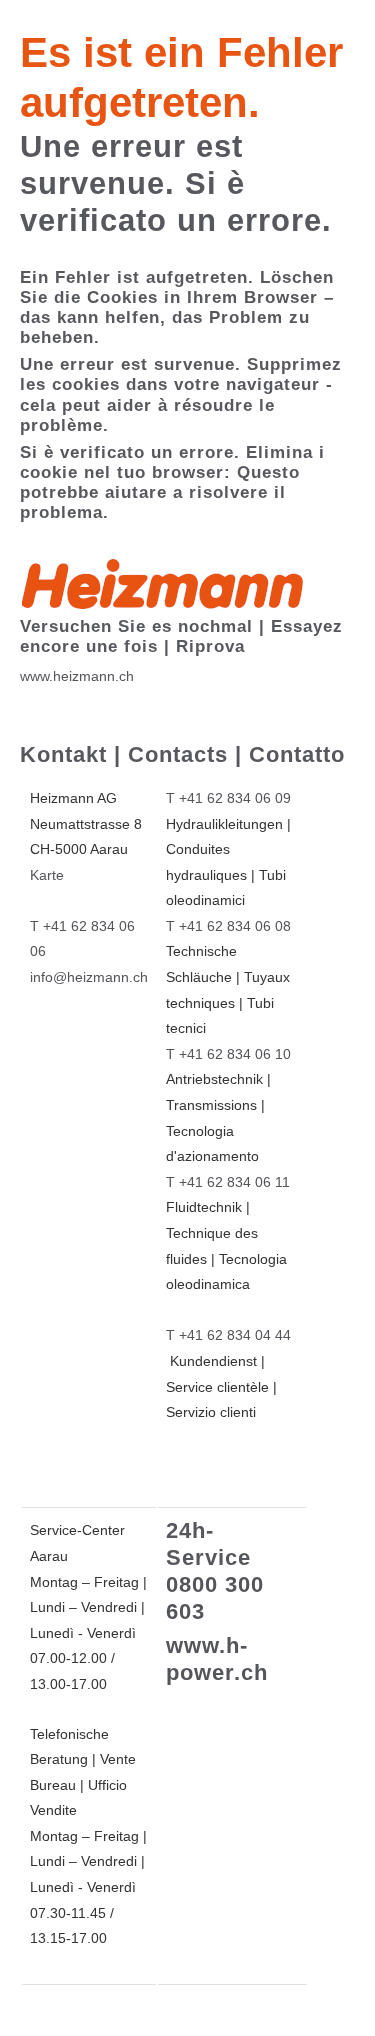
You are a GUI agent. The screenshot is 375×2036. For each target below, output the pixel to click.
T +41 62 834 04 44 (228, 1335)
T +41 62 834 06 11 (228, 1182)
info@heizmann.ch (89, 977)
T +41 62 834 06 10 (228, 1054)
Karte (47, 875)
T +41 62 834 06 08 (228, 926)
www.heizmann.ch (77, 676)
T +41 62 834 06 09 (228, 798)
